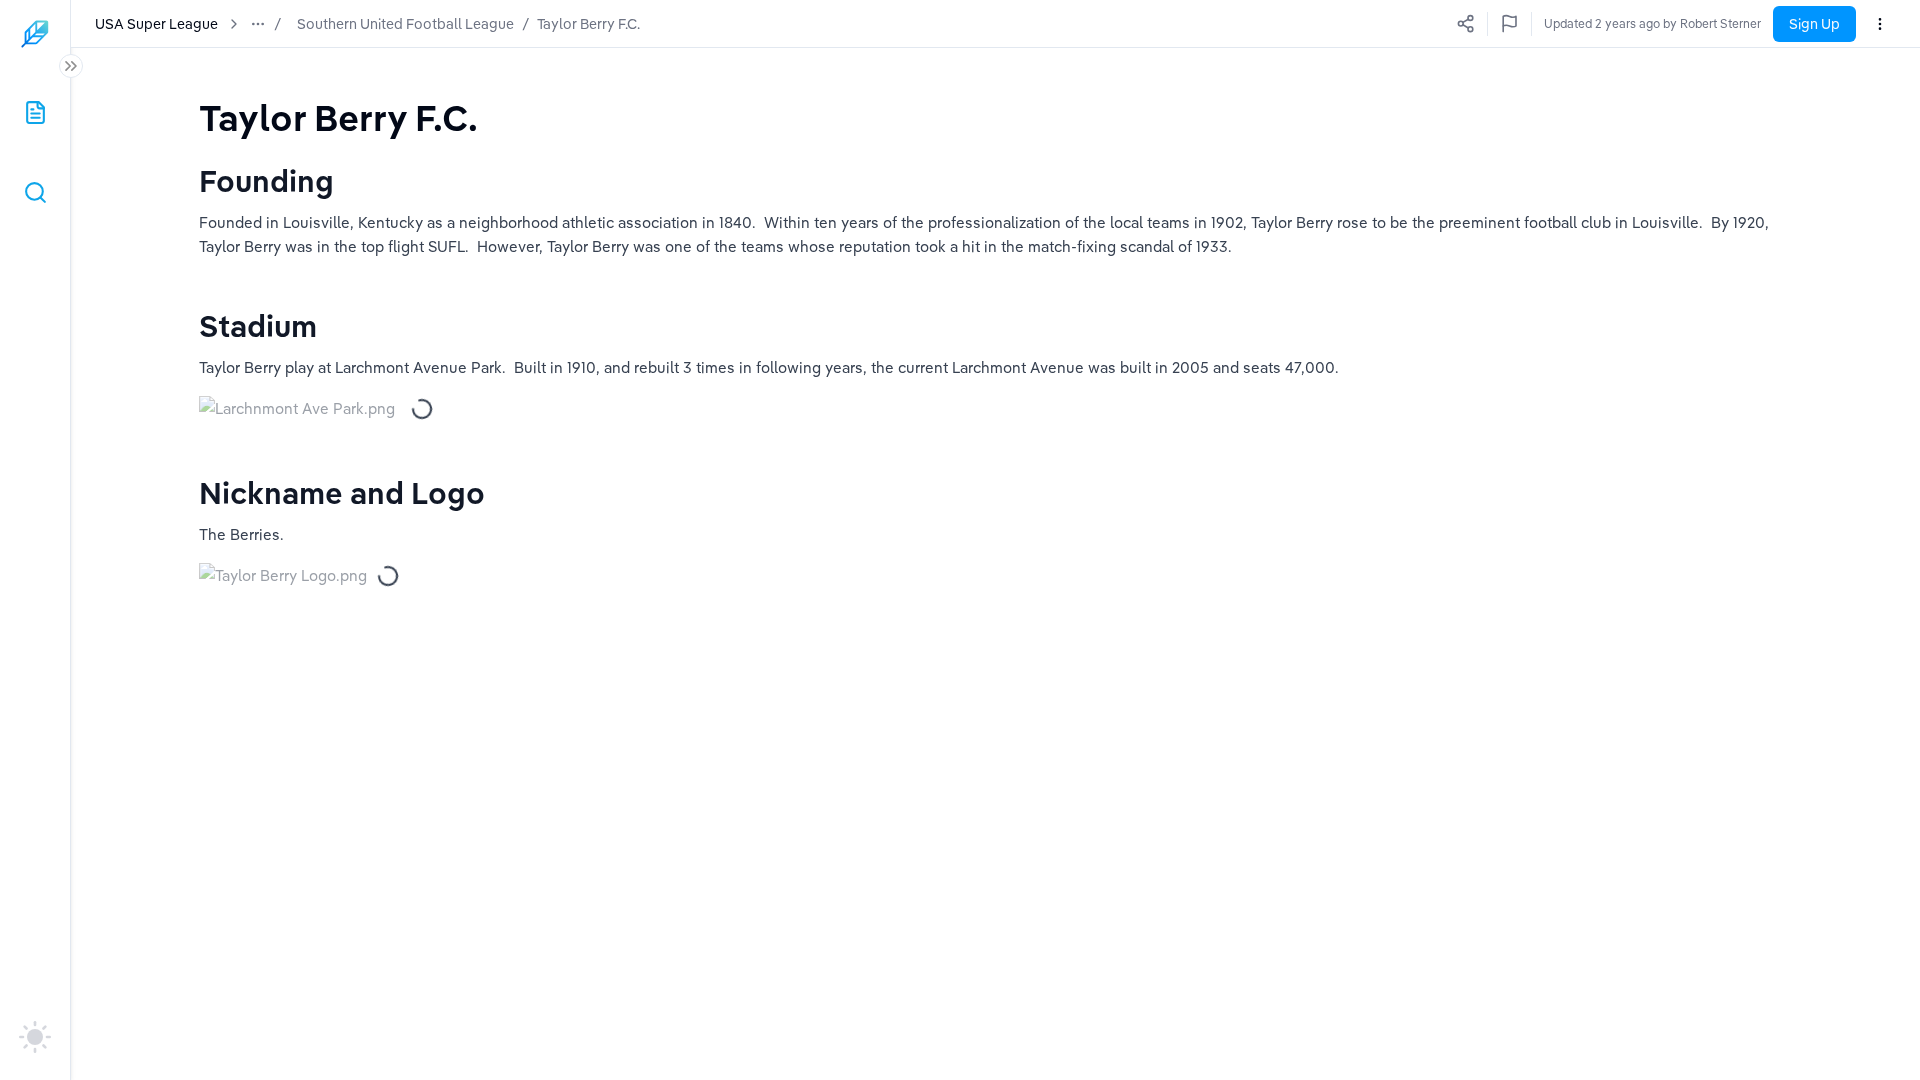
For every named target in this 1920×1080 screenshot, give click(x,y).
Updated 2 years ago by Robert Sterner (1652, 23)
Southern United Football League (405, 24)
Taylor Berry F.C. (588, 24)
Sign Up (1814, 24)
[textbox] (338, 117)
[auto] (35, 1037)
